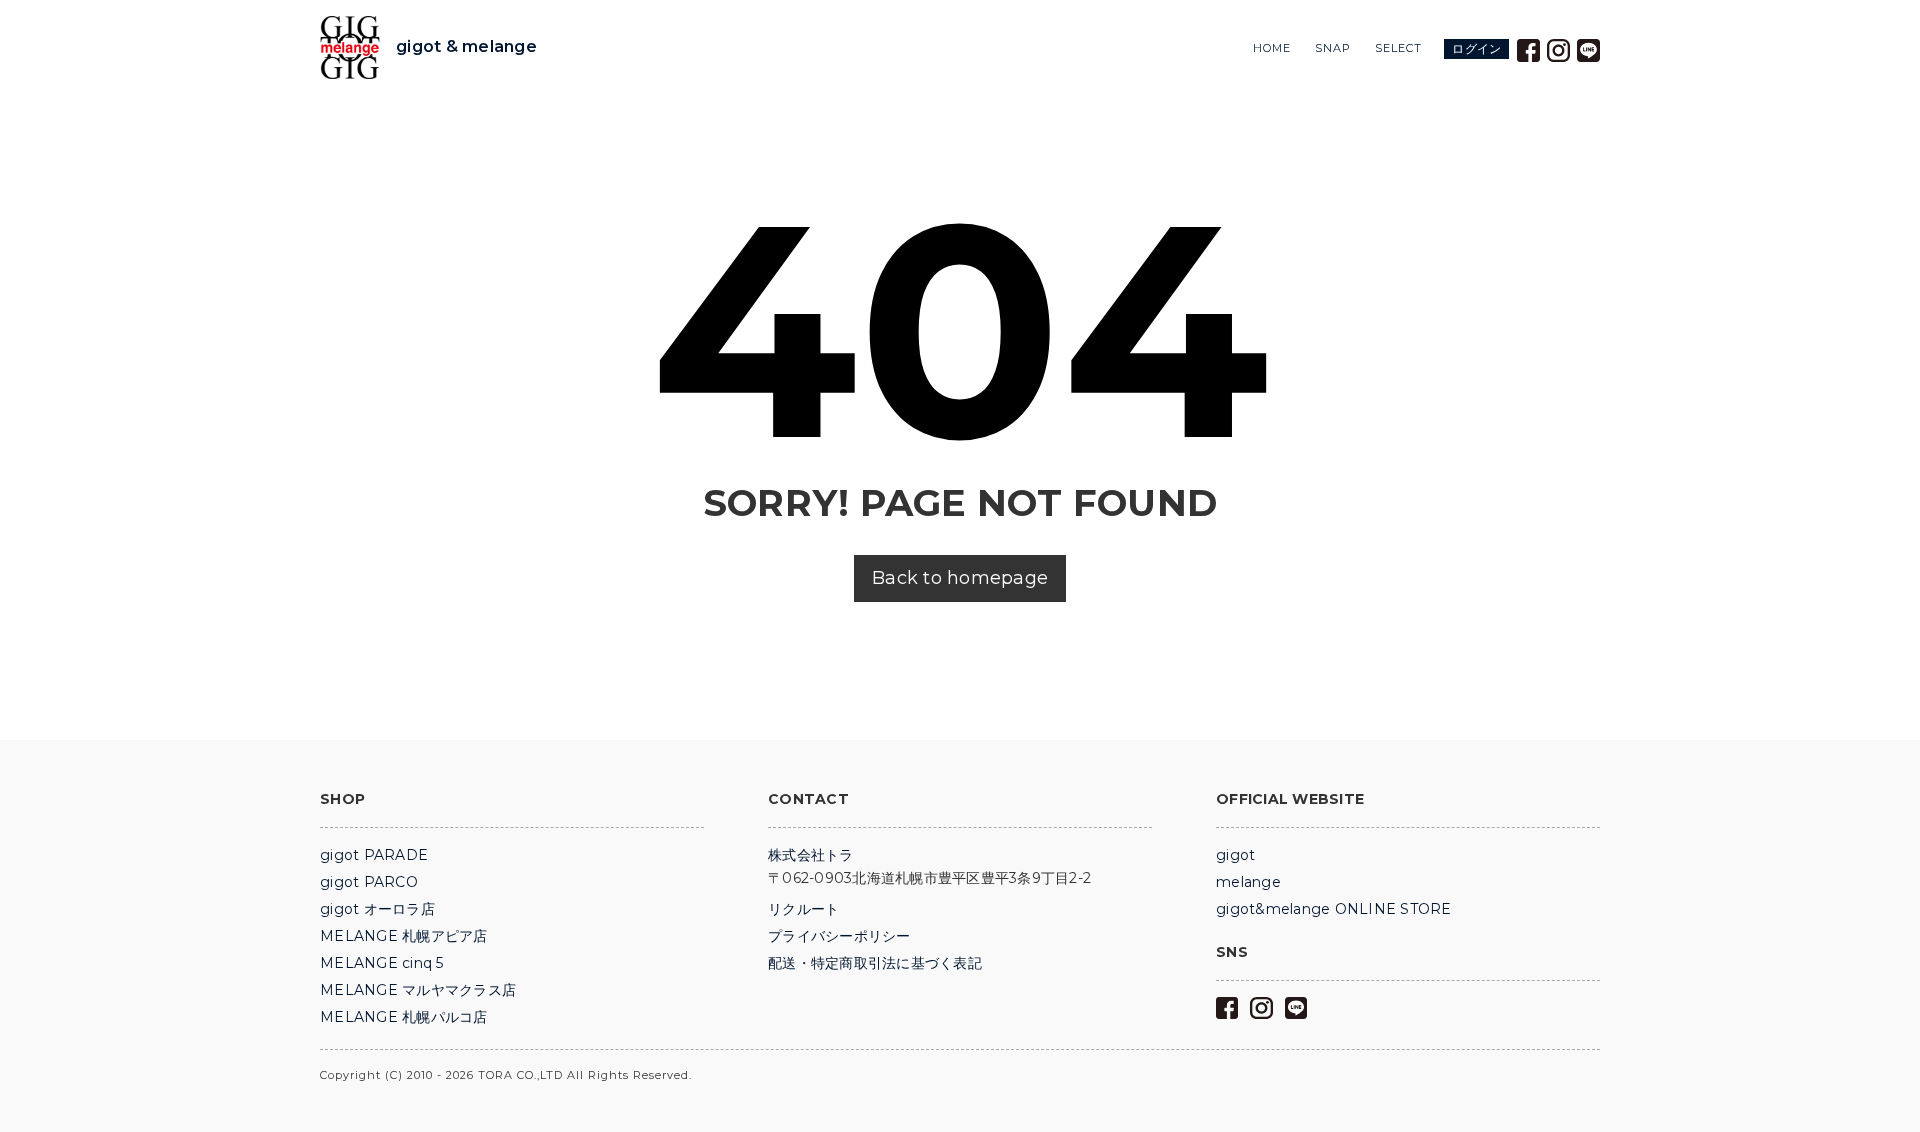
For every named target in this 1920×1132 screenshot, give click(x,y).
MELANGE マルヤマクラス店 (418, 990)
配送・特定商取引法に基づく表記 (875, 963)
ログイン (1476, 48)
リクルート (803, 909)
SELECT (1398, 48)
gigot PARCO (369, 882)
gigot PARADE (374, 855)
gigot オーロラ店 (377, 909)
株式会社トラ (811, 855)
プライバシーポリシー (839, 936)
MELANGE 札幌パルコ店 (404, 1017)
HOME (1272, 48)
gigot (1235, 855)
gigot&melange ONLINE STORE (1334, 909)
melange (1248, 882)
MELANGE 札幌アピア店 (404, 936)
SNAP (1333, 48)
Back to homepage (960, 578)
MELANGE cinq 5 (382, 963)
